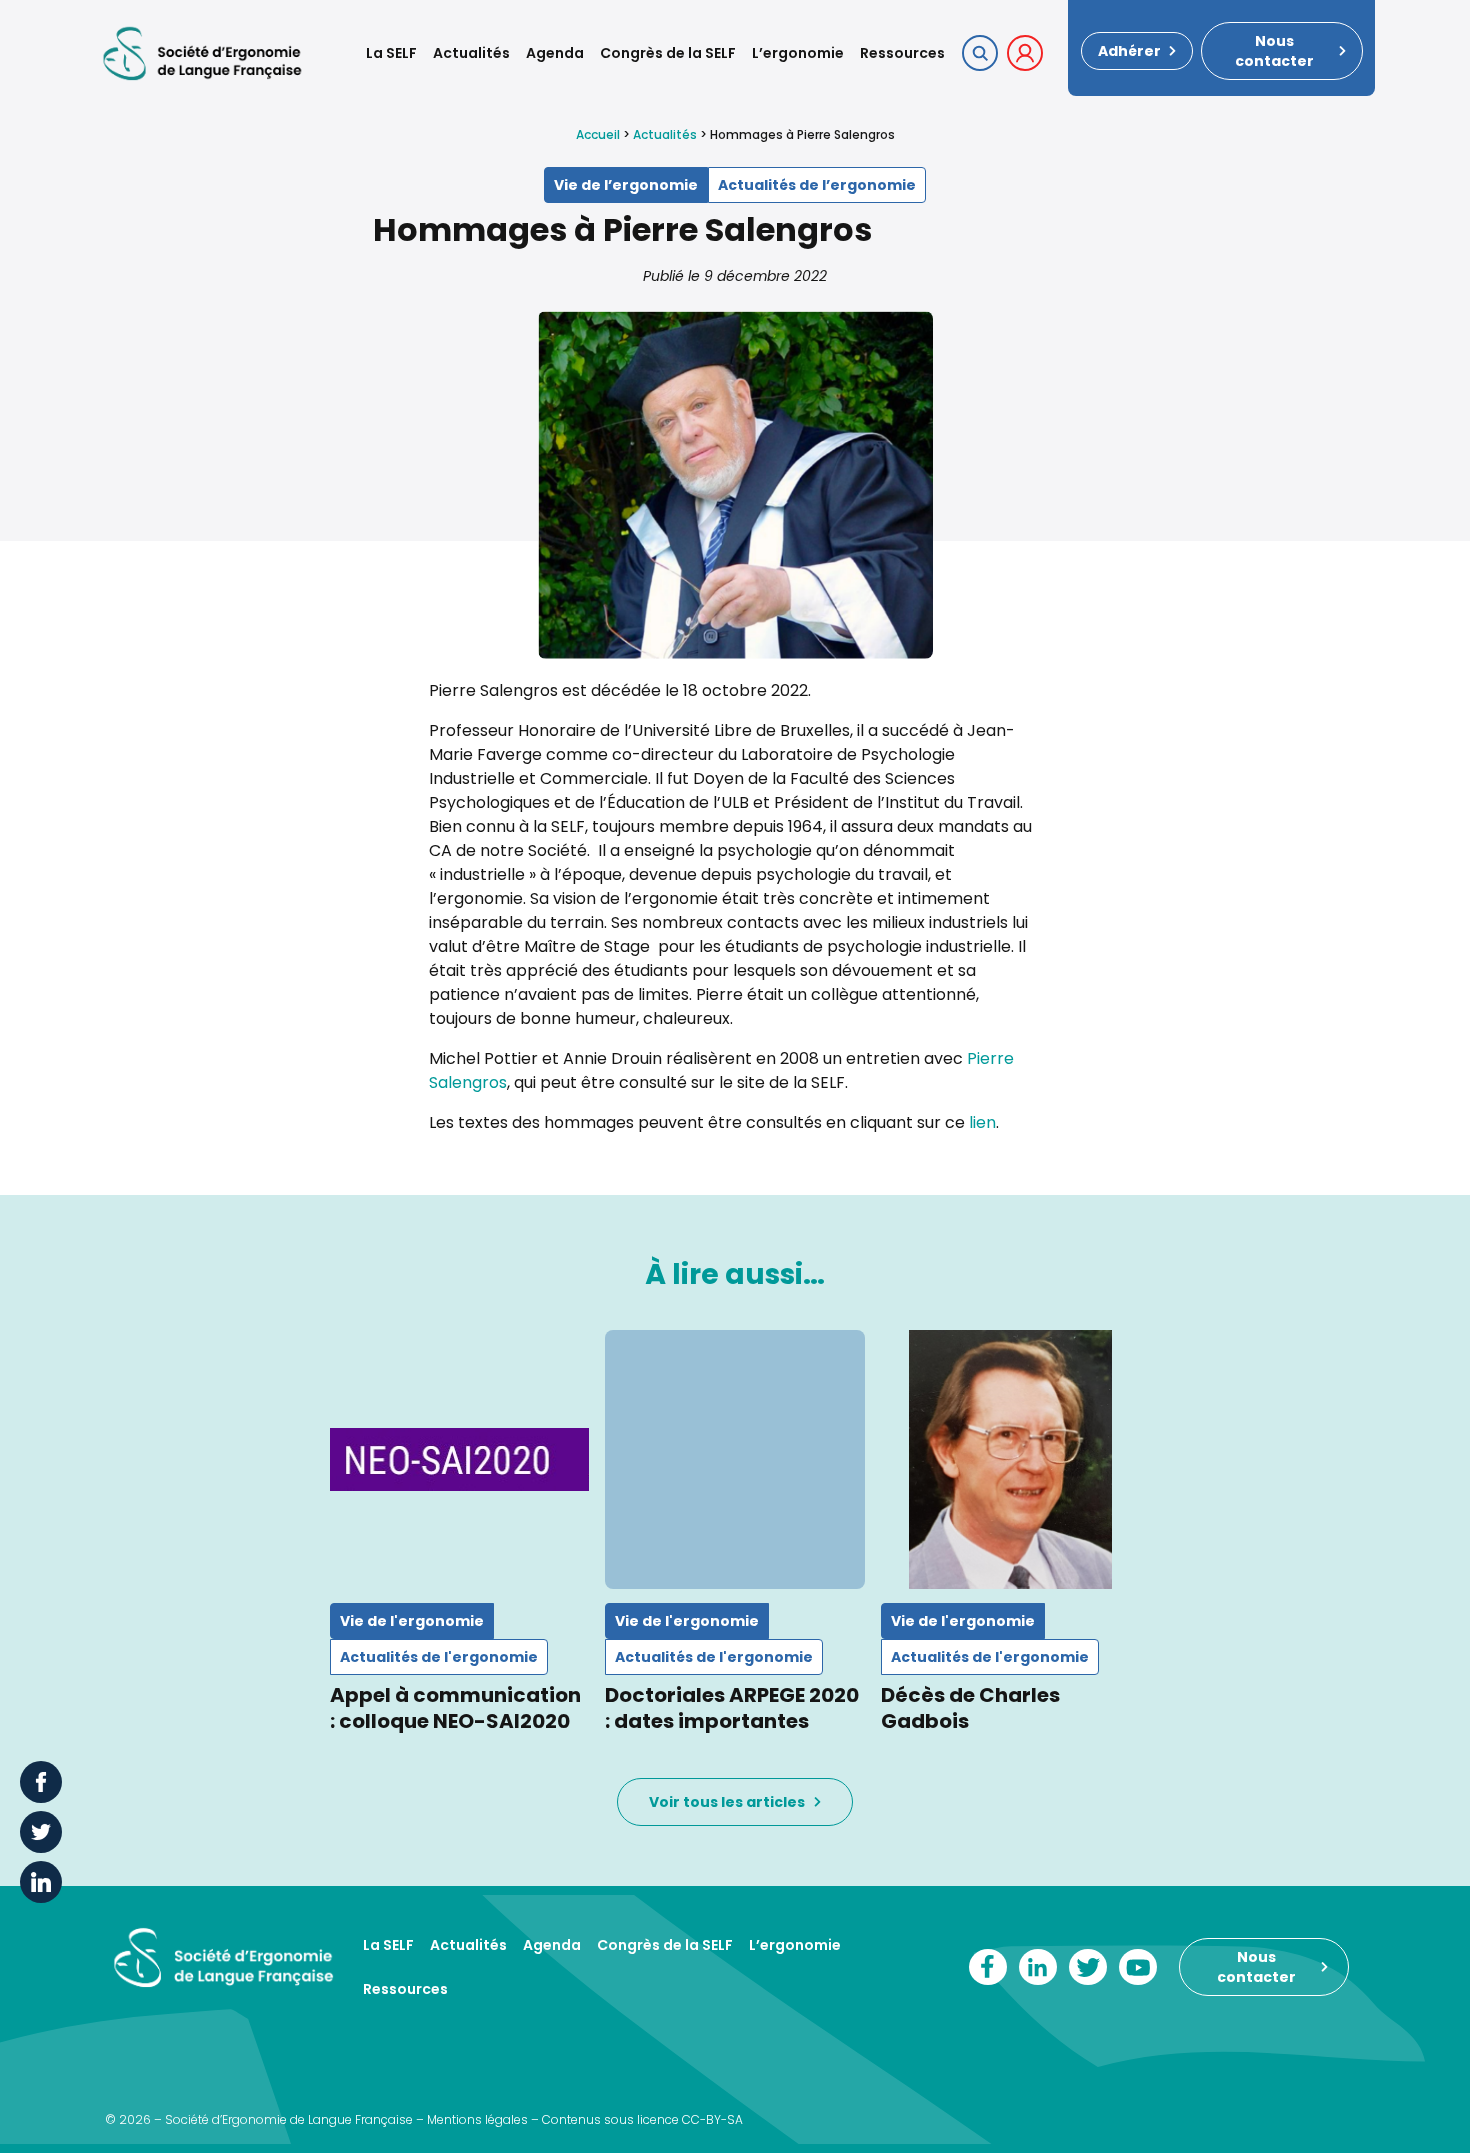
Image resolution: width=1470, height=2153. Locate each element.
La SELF (391, 53)
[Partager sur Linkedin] (41, 1882)
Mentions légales (477, 2119)
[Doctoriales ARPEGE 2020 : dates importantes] (734, 1459)
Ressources (902, 53)
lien (982, 1122)
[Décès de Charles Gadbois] (1010, 1459)
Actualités (471, 53)
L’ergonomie (798, 53)
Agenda (555, 53)
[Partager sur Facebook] (41, 1782)
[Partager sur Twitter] (41, 1832)
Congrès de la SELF (668, 53)
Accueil (598, 134)
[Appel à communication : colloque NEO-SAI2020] (459, 1459)
